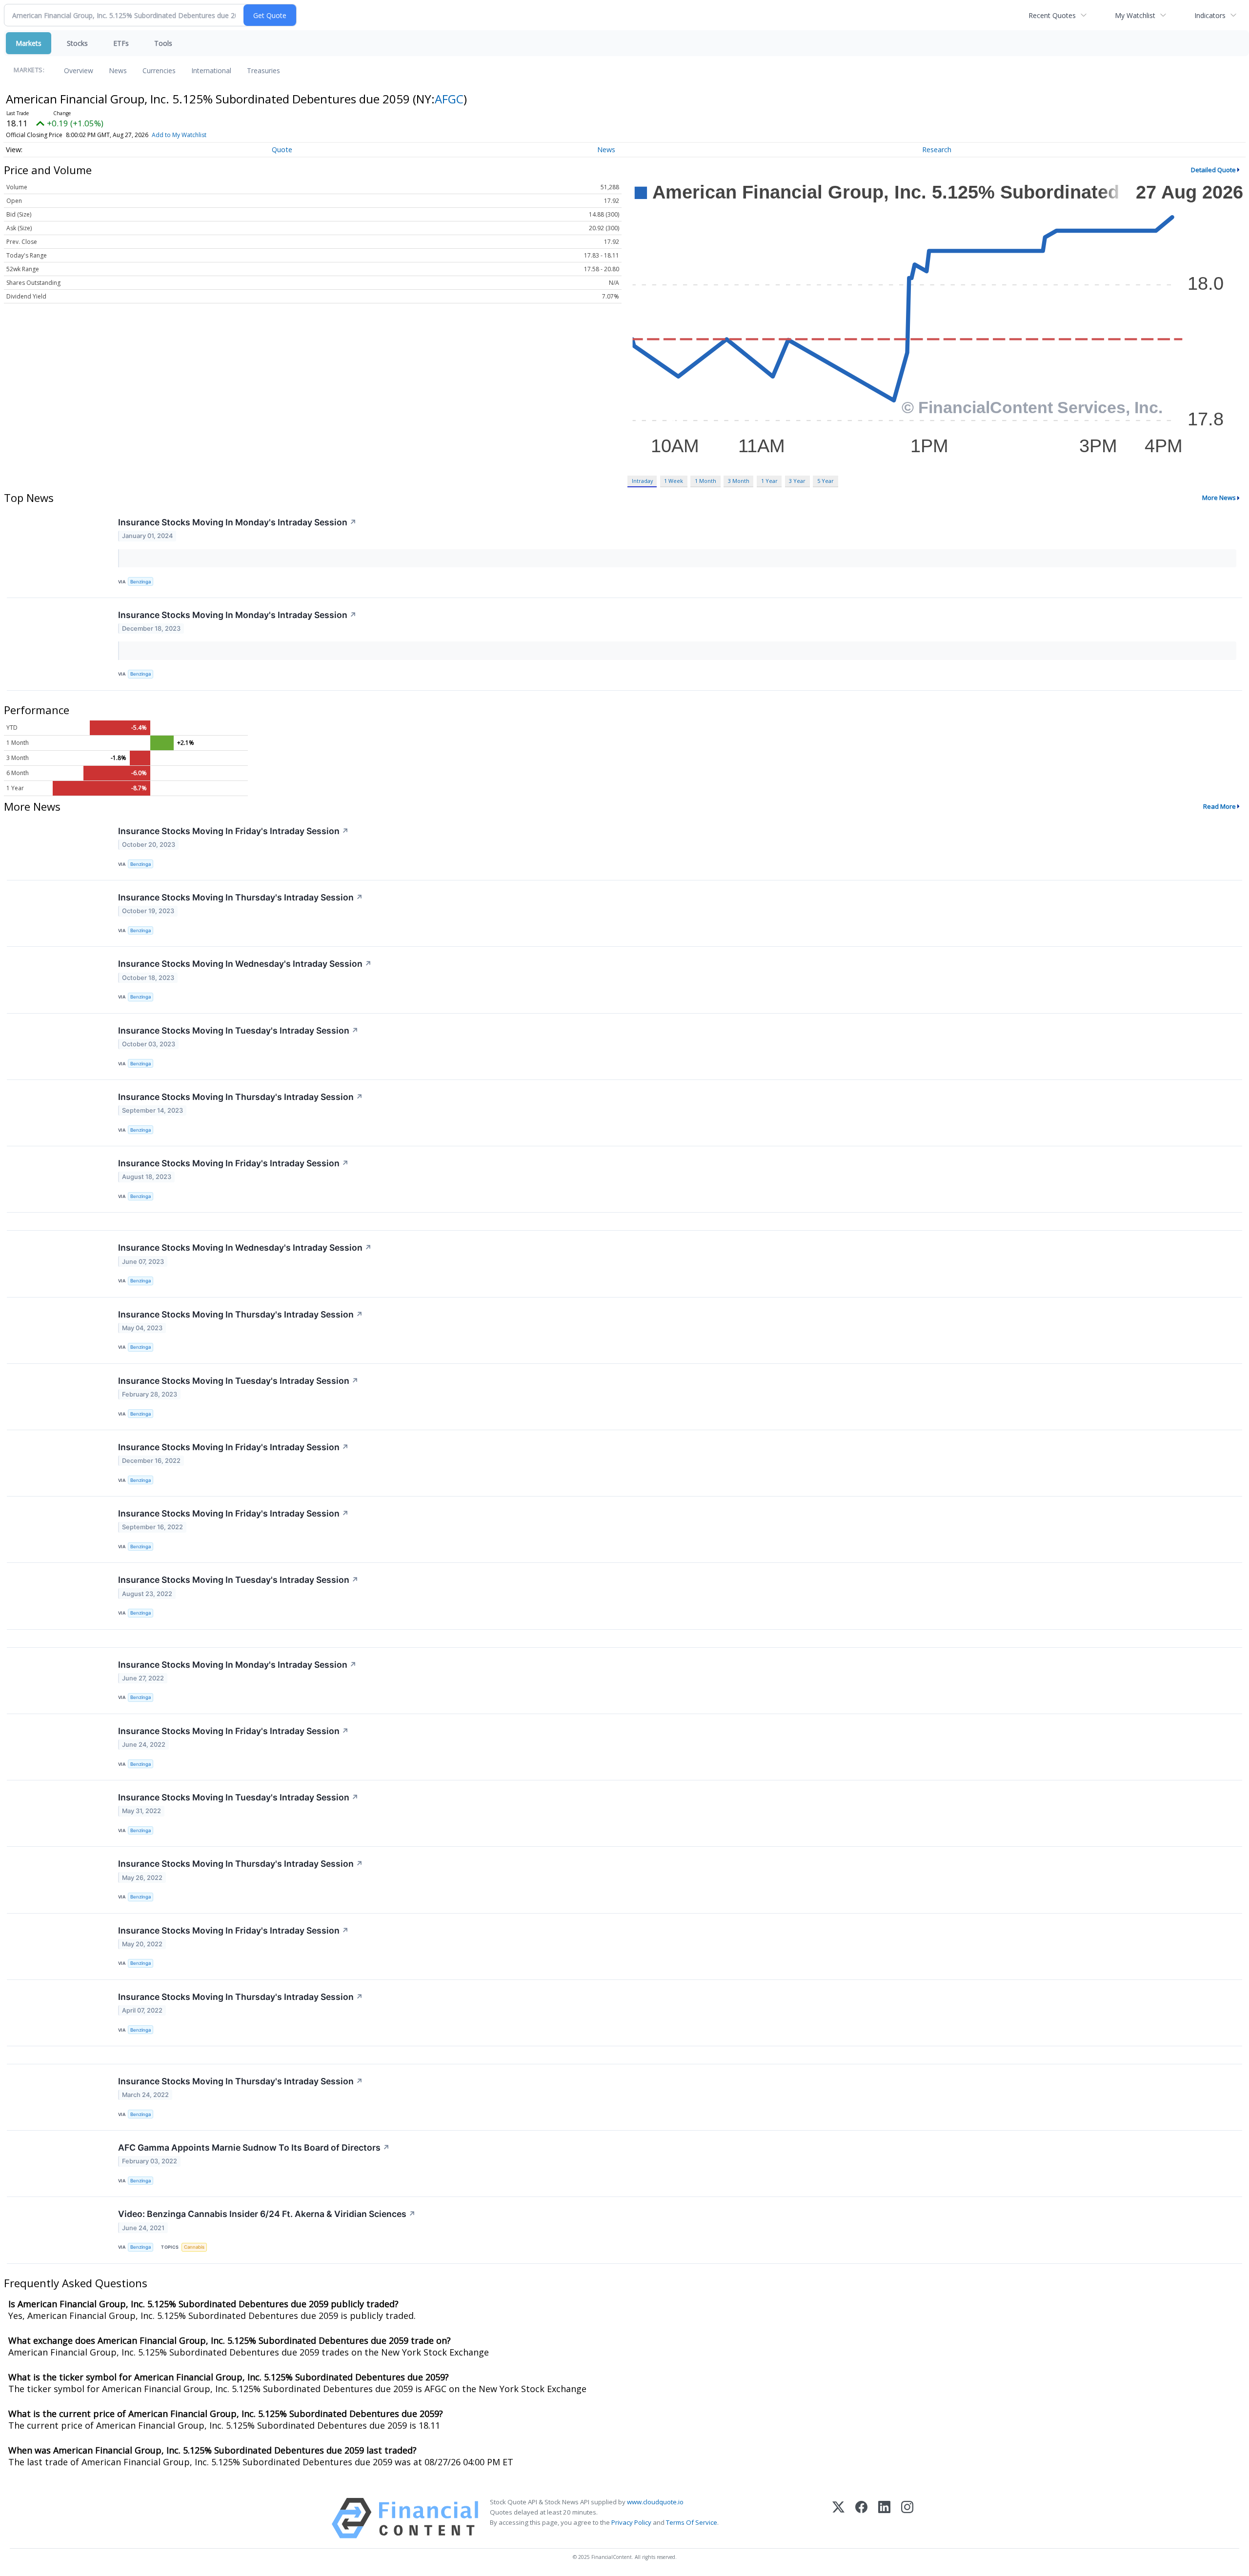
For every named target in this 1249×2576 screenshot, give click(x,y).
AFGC (449, 99)
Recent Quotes (1052, 15)
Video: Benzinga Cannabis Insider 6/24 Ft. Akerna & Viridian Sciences (267, 2214)
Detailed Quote (1213, 170)
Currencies (159, 70)
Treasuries (263, 70)
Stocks (77, 43)
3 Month (739, 481)
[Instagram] (907, 2518)
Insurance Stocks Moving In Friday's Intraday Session (233, 831)
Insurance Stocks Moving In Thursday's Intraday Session (241, 897)
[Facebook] (861, 2518)
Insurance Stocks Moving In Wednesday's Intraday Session (245, 964)
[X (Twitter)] (838, 2518)
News (118, 70)
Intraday (642, 481)
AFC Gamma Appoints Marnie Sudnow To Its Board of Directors (254, 2147)
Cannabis (194, 2247)
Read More (1219, 806)
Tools (163, 43)
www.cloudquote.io (655, 2502)
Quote (282, 150)
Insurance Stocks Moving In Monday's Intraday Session (237, 522)
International (211, 70)
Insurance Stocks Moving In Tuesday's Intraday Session (238, 1030)
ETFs (121, 43)
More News (1219, 498)
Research (937, 150)
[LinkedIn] (884, 2518)
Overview (79, 70)
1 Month (705, 481)
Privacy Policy (631, 2522)
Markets (29, 43)
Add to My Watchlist (179, 135)
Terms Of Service (692, 2522)
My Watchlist (1135, 15)
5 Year (826, 481)
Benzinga (141, 582)
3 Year (797, 481)
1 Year (769, 481)
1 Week (674, 481)
